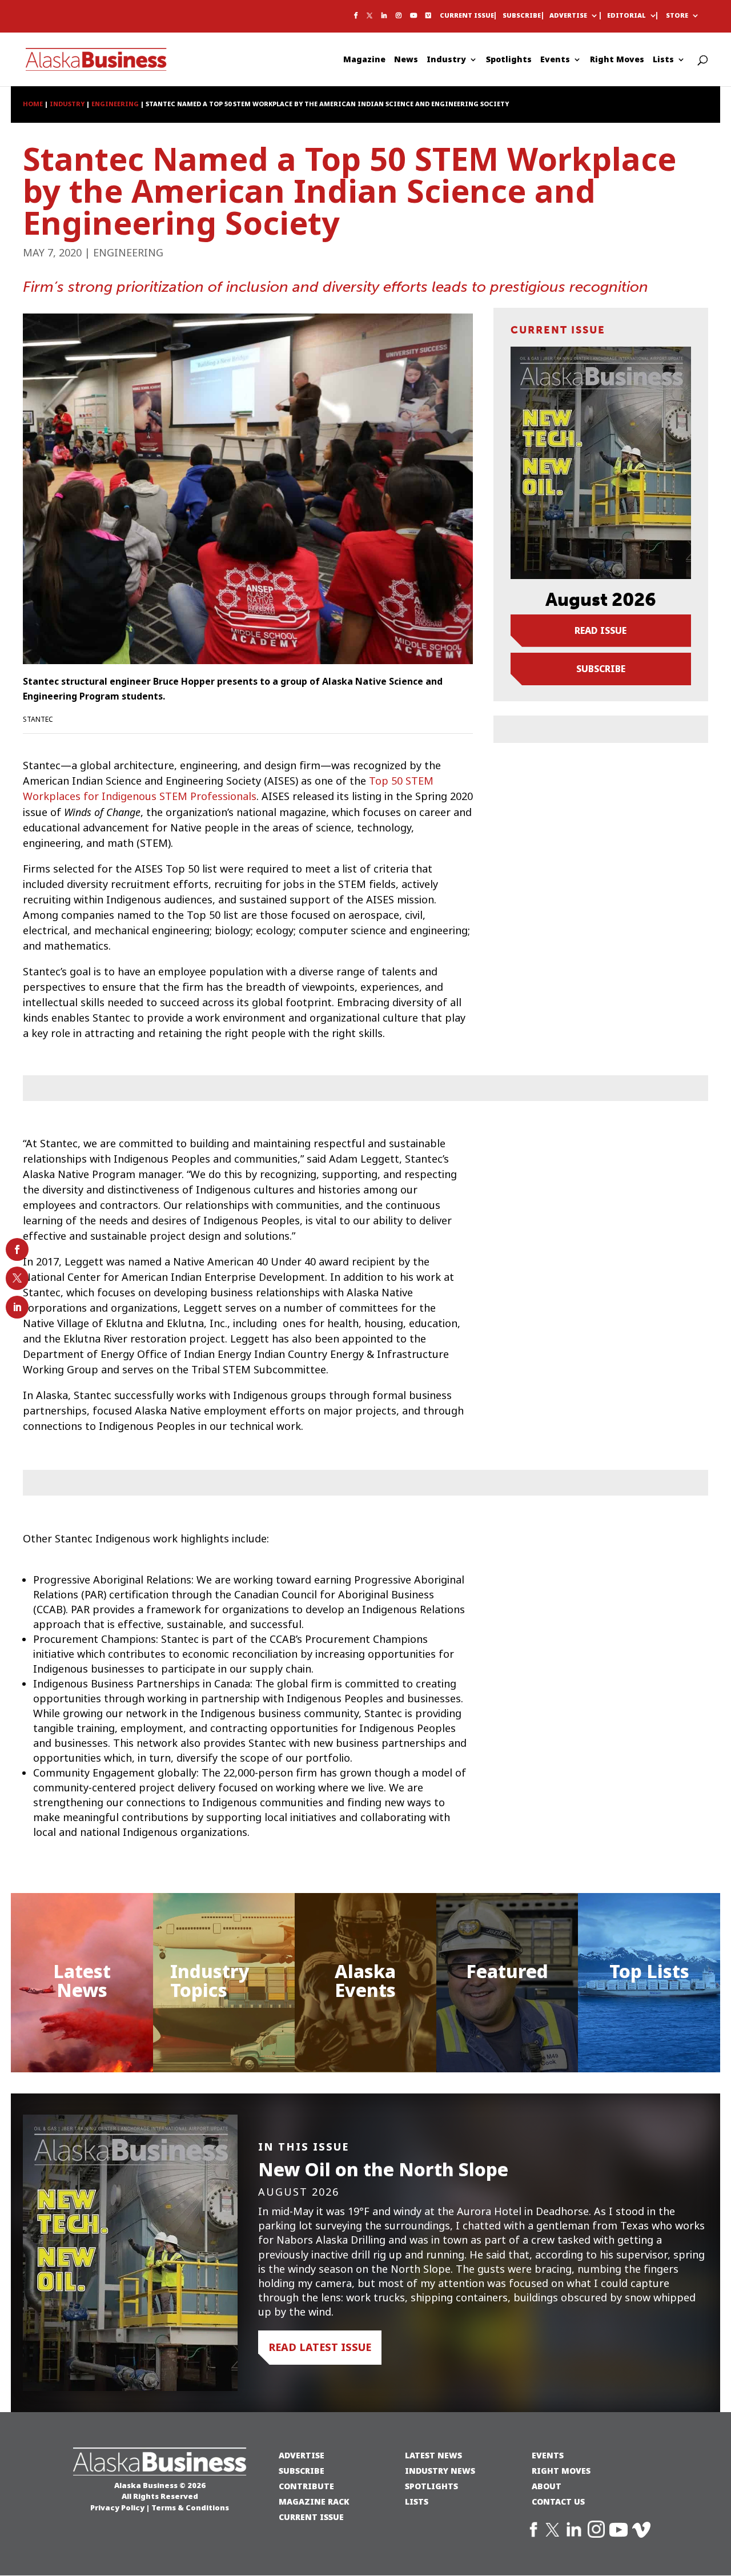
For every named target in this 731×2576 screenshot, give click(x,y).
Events (555, 60)
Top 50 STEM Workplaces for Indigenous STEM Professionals (228, 789)
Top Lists (649, 1972)
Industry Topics (210, 1981)
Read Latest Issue (320, 2347)
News (406, 60)
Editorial (626, 16)
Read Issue (601, 630)
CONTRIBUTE (306, 2486)
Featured (507, 1972)
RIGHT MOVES (561, 2471)
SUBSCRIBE (302, 2471)
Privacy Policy (117, 2507)
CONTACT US (558, 2501)
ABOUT (547, 2486)
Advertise (568, 16)
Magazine (364, 60)
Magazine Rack (314, 2501)
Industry (446, 60)
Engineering (128, 253)
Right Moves (617, 60)
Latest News (82, 1981)
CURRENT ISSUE (311, 2517)
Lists (663, 60)
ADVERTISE (302, 2455)
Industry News (440, 2471)
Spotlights (509, 60)
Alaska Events (365, 1981)
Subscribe (522, 16)
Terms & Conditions (190, 2507)
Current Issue (467, 16)
